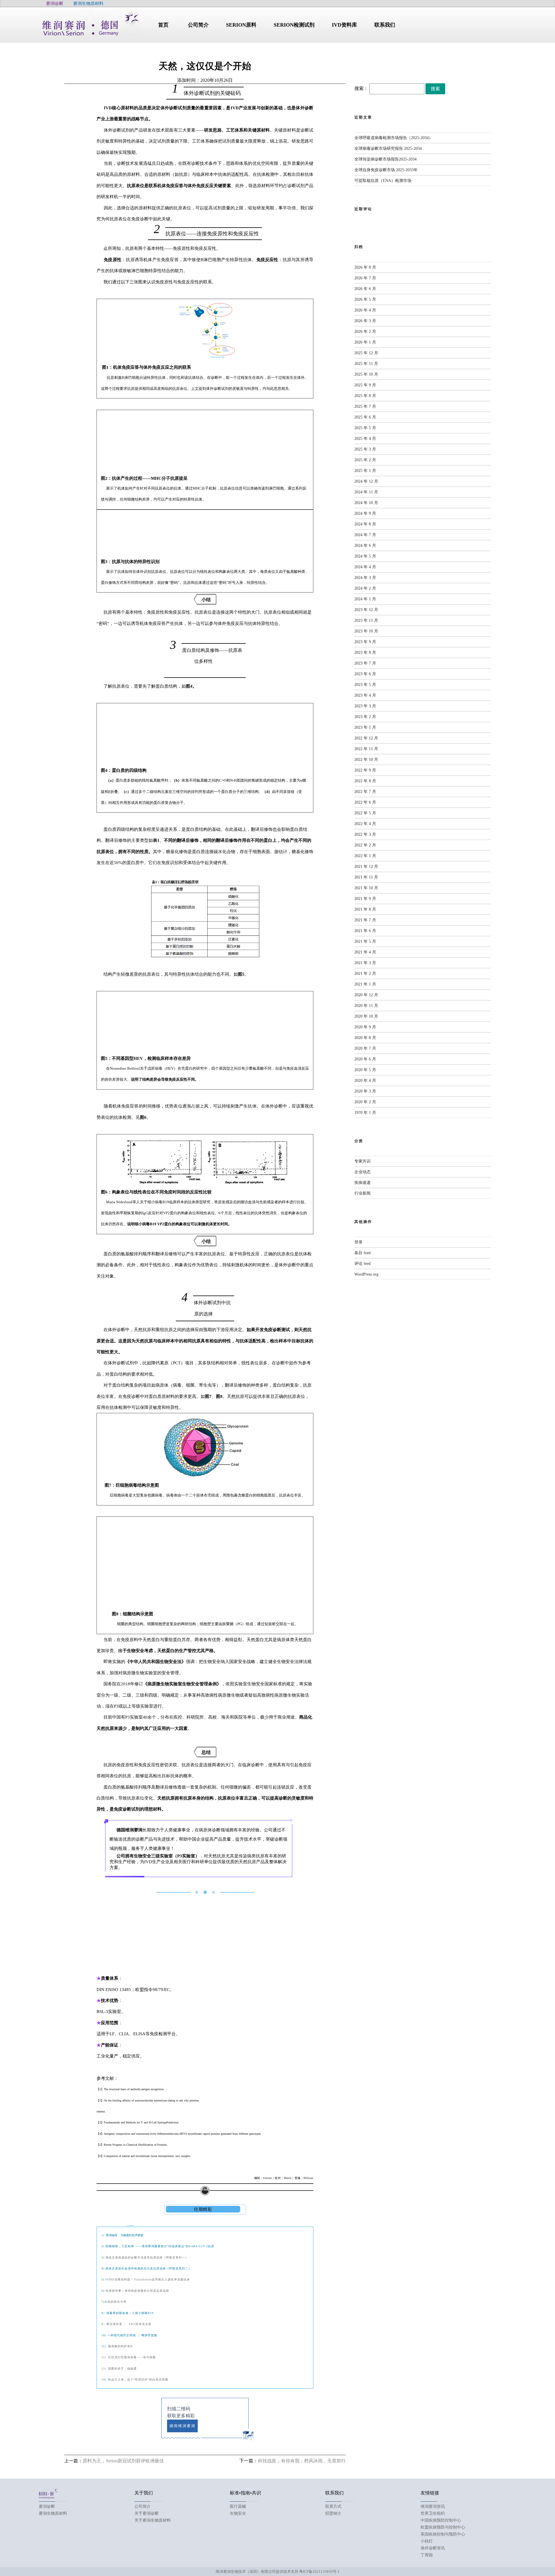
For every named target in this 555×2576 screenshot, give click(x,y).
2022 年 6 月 (365, 802)
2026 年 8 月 (365, 267)
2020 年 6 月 (365, 1059)
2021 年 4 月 (365, 952)
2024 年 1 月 (365, 599)
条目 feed (362, 1253)
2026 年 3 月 (365, 321)
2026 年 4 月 (365, 310)
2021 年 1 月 (365, 984)
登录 (358, 1242)
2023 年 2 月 (365, 717)
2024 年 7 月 (365, 535)
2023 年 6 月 (365, 674)
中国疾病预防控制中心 (441, 2520)
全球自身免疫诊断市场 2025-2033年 (386, 170)
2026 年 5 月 (365, 299)
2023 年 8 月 (365, 653)
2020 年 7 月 (365, 1048)
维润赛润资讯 (433, 2506)
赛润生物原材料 (53, 2513)
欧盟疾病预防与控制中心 (443, 2527)
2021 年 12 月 (366, 867)
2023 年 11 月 (366, 620)
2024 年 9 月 (365, 513)
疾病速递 (362, 1183)
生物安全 (238, 2513)
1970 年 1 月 (365, 1113)
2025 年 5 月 (365, 428)
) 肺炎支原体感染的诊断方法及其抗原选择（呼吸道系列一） (146, 2257)
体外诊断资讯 (433, 2548)
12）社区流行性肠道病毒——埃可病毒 (129, 2357)
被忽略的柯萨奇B (120, 2346)
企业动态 (362, 1172)
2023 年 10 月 (366, 631)
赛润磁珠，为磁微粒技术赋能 (125, 2235)
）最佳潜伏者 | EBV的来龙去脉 (127, 2324)
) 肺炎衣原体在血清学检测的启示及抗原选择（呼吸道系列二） (147, 2268)
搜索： (361, 88)
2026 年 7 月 (365, 278)
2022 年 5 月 (365, 813)
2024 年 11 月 (366, 492)
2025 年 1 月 (365, 471)
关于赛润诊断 (147, 2513)
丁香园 (427, 2555)
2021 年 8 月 (365, 909)
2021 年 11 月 (366, 877)
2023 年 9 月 (365, 642)
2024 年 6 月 (365, 546)
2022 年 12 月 (366, 738)
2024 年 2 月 (365, 588)
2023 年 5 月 (365, 685)
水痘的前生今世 (115, 2302)
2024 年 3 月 (365, 578)
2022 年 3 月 (365, 834)
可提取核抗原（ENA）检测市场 (383, 181)
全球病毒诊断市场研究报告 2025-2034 (388, 148)
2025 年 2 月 (365, 460)
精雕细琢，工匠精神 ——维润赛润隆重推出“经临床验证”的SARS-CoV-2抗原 (160, 2246)
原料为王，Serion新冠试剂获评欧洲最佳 (123, 2461)
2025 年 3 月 (365, 449)
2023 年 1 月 (365, 727)
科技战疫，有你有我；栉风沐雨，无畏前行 (302, 2461)
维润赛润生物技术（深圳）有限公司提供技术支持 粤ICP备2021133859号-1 (278, 2572)
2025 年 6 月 (365, 417)
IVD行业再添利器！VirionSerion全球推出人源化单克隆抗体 (147, 2279)
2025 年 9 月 (365, 385)
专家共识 (362, 1161)
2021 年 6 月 (365, 931)
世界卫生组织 (433, 2513)
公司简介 (143, 2506)
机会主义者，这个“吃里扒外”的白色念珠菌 (138, 2380)
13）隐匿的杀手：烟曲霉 (119, 2369)
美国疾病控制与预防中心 (443, 2534)
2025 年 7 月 (365, 406)
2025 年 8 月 (365, 396)
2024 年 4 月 (365, 567)
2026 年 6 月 (365, 289)
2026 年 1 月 (365, 342)
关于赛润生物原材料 (153, 2520)
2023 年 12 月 (366, 610)
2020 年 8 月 (365, 1038)
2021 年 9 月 (365, 899)
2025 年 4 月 (365, 439)
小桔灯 (427, 2541)
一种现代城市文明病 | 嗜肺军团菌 (132, 2335)
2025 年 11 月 (366, 364)
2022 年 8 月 (365, 781)
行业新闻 (362, 1193)
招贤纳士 (333, 2513)
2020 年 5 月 (365, 1070)
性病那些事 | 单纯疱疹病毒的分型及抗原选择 (137, 2291)
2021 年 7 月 (365, 920)
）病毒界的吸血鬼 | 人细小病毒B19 (128, 2313)
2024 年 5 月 (365, 556)
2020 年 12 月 (366, 995)
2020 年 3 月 (365, 1091)
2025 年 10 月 (366, 374)
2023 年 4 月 (365, 695)
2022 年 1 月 (365, 856)
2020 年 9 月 (365, 1027)
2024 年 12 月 (366, 481)
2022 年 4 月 (365, 824)
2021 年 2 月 (365, 974)
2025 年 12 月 (366, 353)
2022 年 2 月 (365, 845)
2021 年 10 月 (366, 888)
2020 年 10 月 (366, 1016)
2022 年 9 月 (365, 770)
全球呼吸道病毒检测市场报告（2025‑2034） (394, 138)
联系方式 (333, 2506)
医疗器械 (238, 2506)
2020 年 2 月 (365, 1102)
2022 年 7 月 (365, 792)
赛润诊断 (47, 2506)
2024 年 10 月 (366, 503)
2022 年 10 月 (366, 760)
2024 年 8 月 (365, 524)
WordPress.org (366, 1274)
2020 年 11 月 (366, 1006)
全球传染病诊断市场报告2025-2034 (385, 159)
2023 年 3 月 (365, 706)
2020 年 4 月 (365, 1081)
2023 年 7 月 (365, 663)
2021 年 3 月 (365, 963)
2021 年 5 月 (365, 941)
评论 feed (362, 1264)
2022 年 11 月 (366, 749)
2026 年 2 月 (365, 332)
